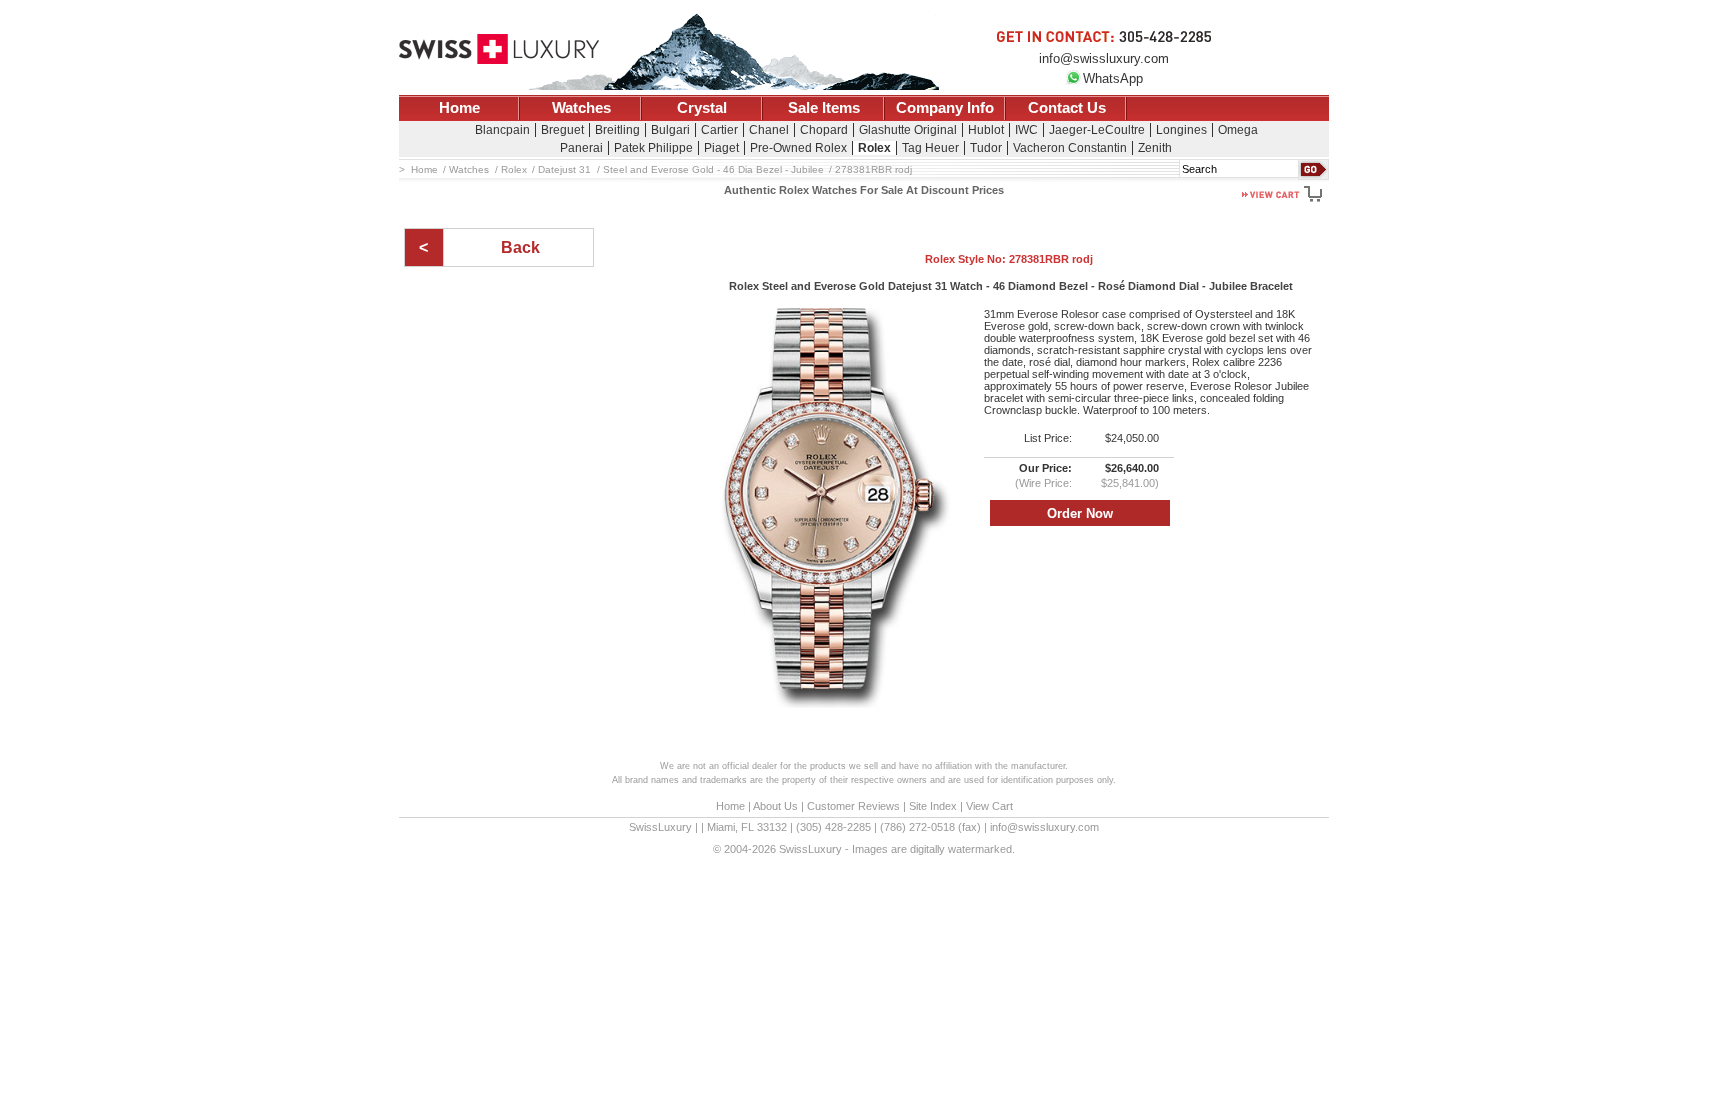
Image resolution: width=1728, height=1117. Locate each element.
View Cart (989, 806)
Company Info (945, 108)
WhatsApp (1113, 78)
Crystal (702, 108)
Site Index (933, 806)
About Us (775, 806)
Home (459, 108)
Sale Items (824, 108)
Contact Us (1067, 108)
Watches (581, 108)
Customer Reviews (853, 806)
